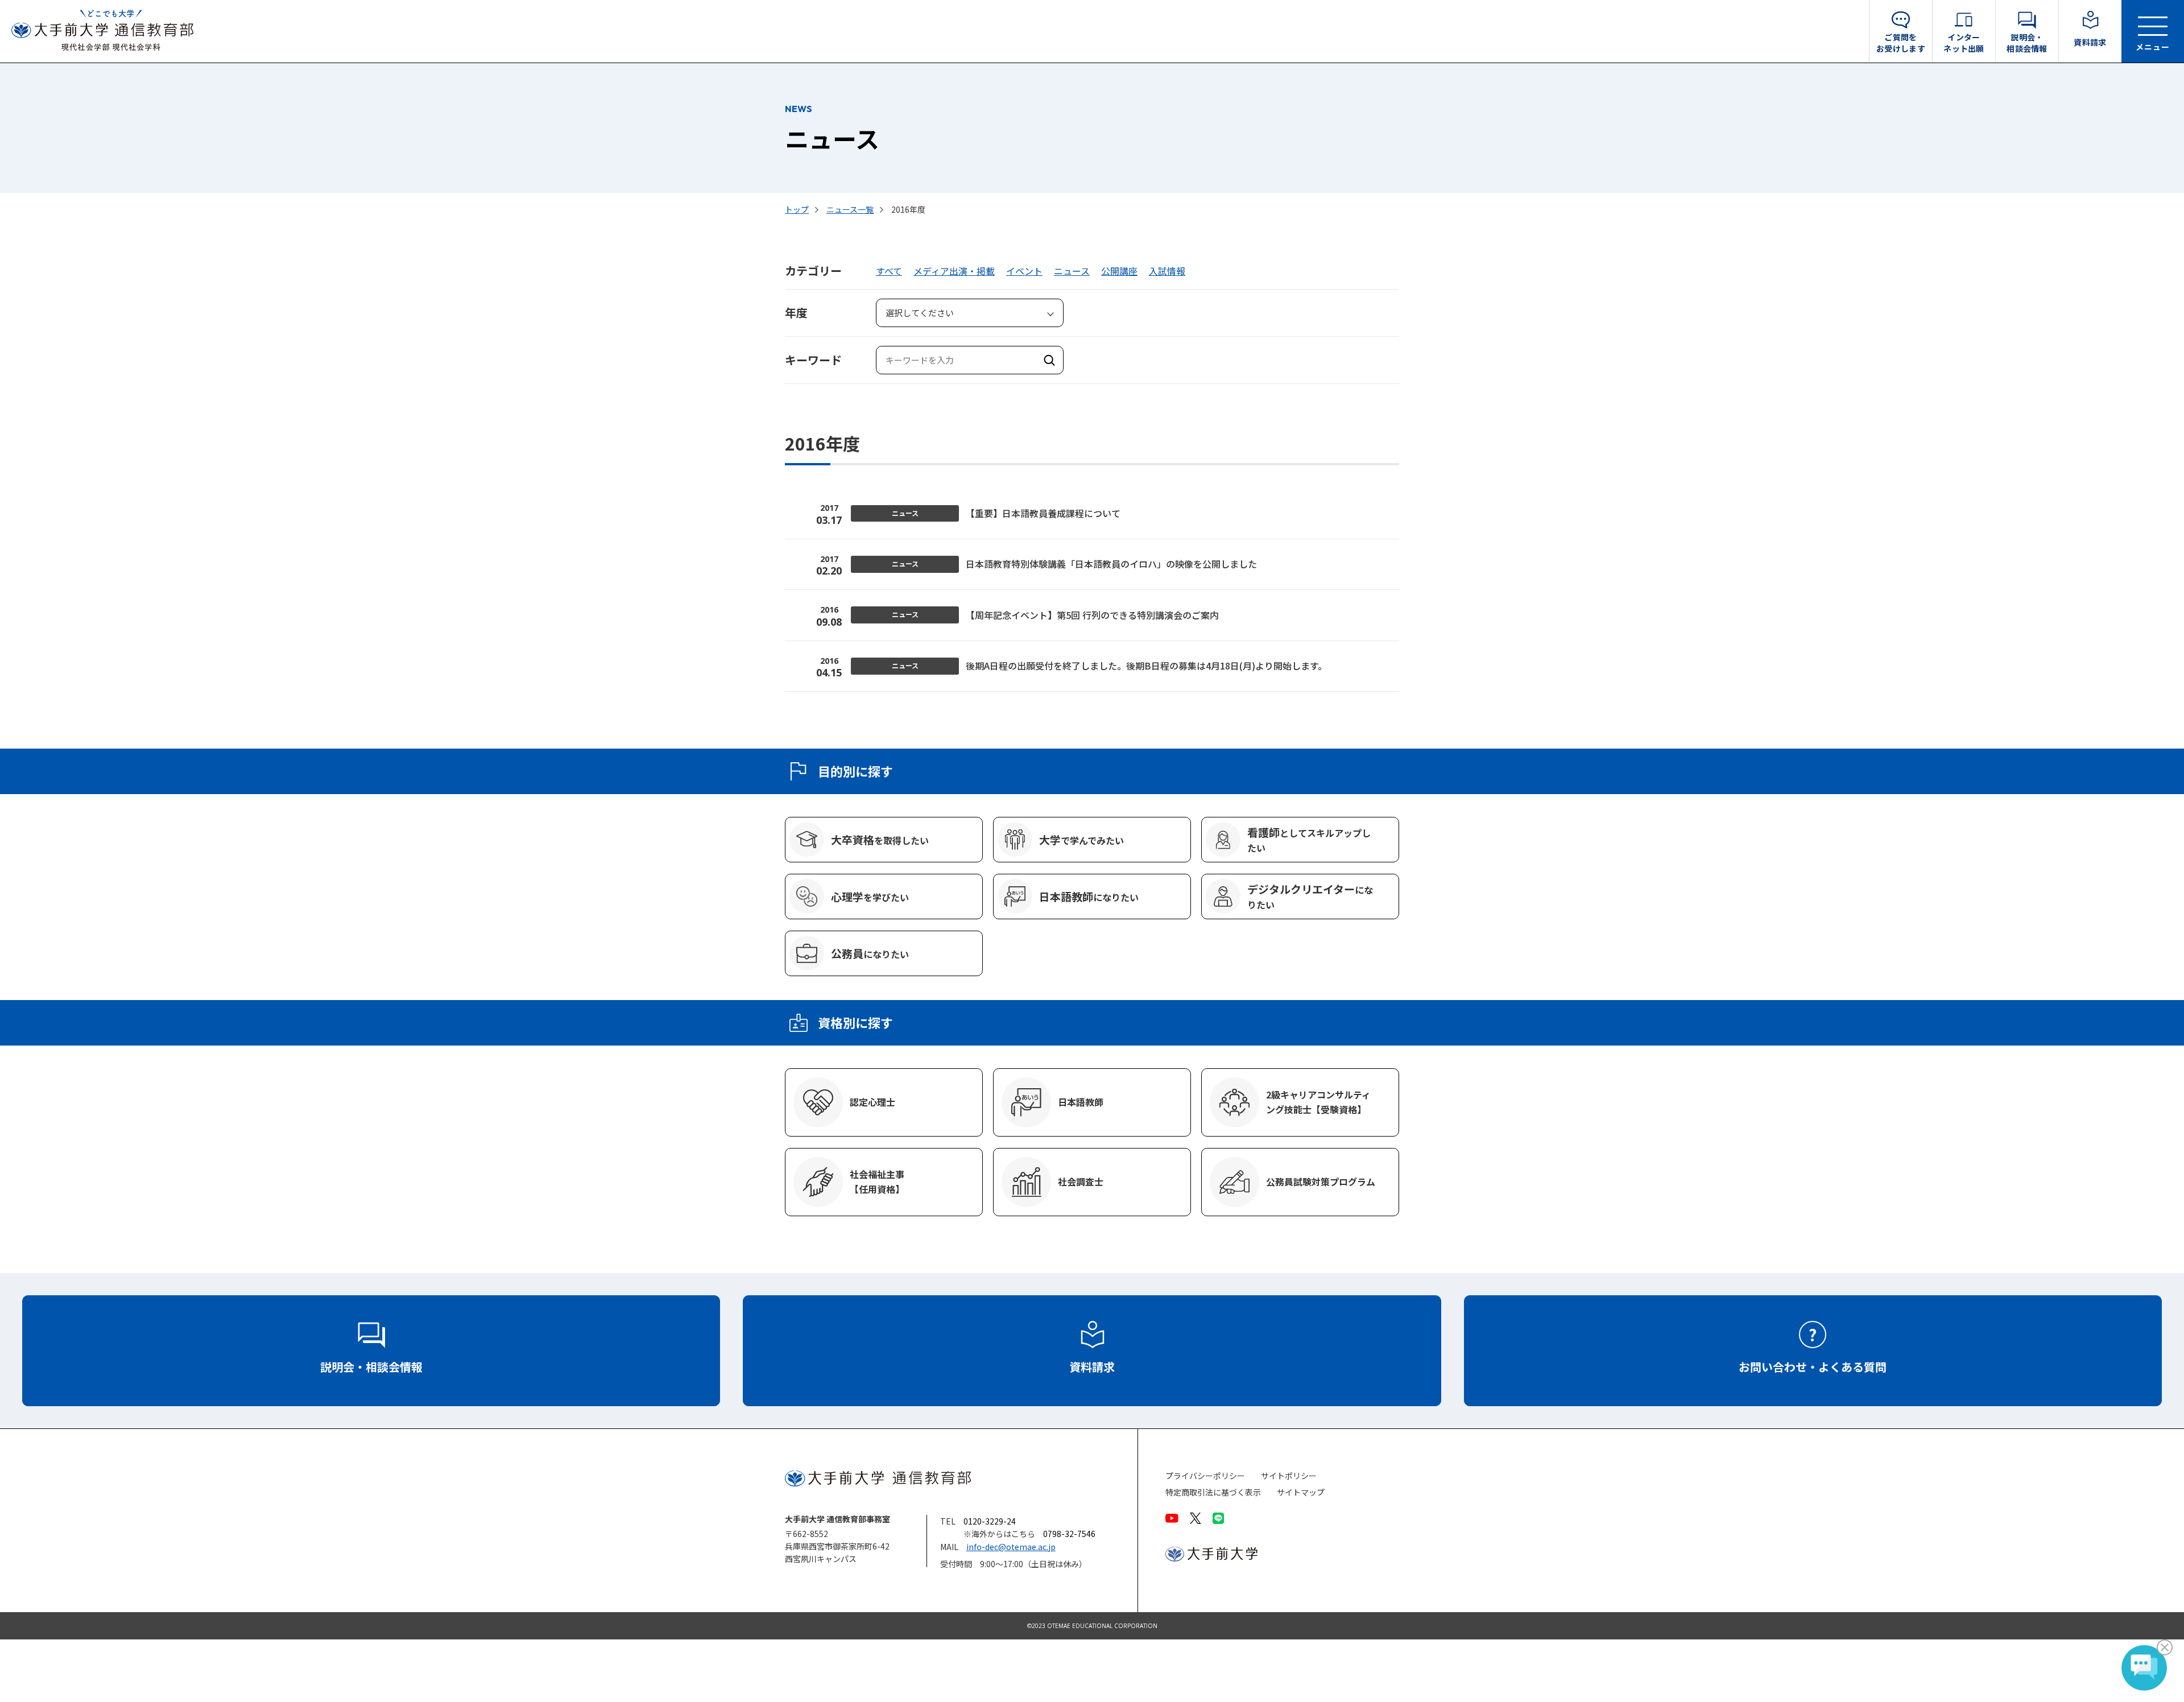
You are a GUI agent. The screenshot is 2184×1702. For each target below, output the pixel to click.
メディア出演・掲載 (954, 271)
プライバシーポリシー (1205, 1476)
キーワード (813, 360)
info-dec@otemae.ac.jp (1011, 1547)
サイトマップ (1301, 1492)
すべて (889, 271)
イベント (1024, 271)
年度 (796, 313)
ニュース (1072, 271)
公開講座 (1119, 271)
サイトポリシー (1289, 1476)
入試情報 (1167, 271)
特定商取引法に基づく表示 (1213, 1492)
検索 (1049, 360)
